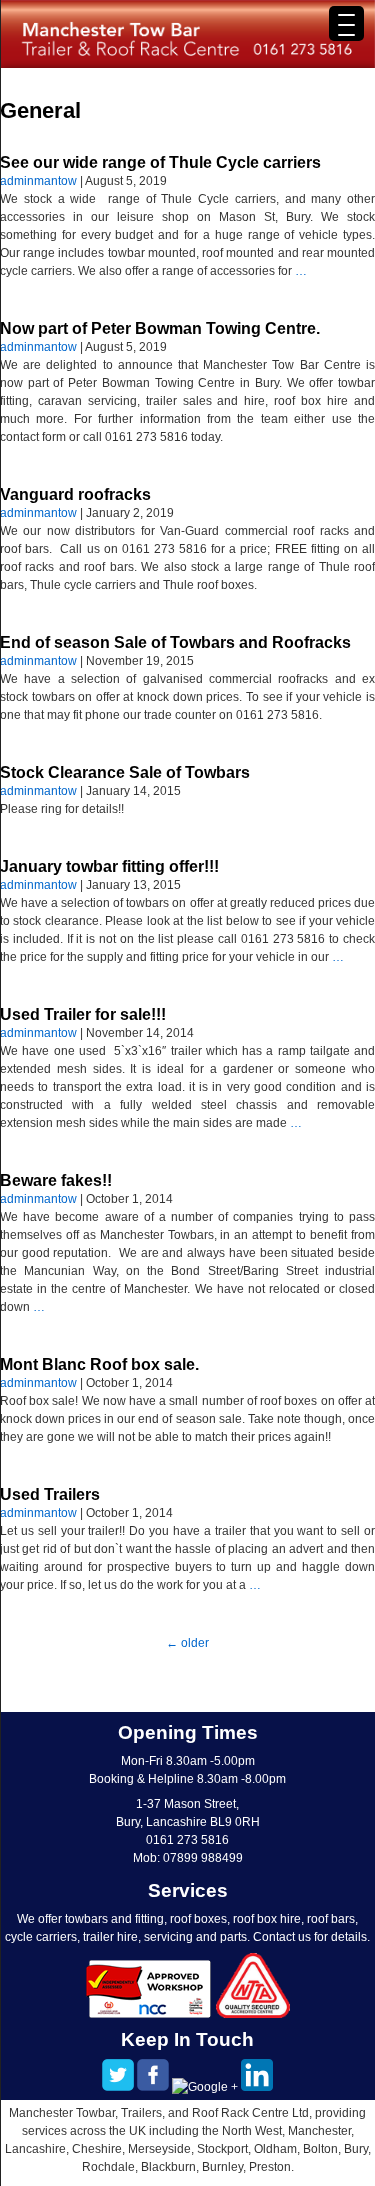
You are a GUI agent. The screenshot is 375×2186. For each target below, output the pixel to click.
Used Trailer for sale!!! (83, 1014)
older (187, 1643)
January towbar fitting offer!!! (109, 866)
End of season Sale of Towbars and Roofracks (175, 642)
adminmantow (38, 181)
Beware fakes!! (56, 1180)
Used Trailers (50, 1494)
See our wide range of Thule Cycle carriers (160, 162)
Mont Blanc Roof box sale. (99, 1364)
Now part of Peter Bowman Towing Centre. (160, 328)
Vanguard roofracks (75, 494)
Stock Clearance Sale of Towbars (125, 772)
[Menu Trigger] (346, 23)
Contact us (282, 1937)
